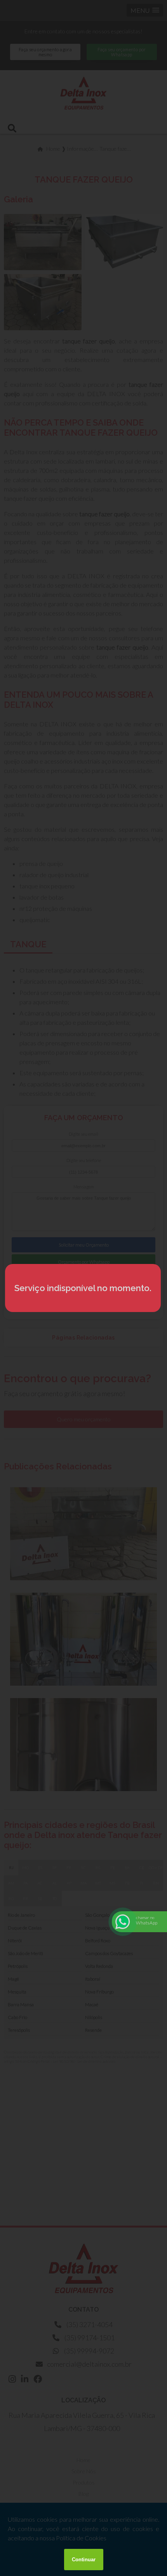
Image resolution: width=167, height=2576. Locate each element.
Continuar (84, 2560)
